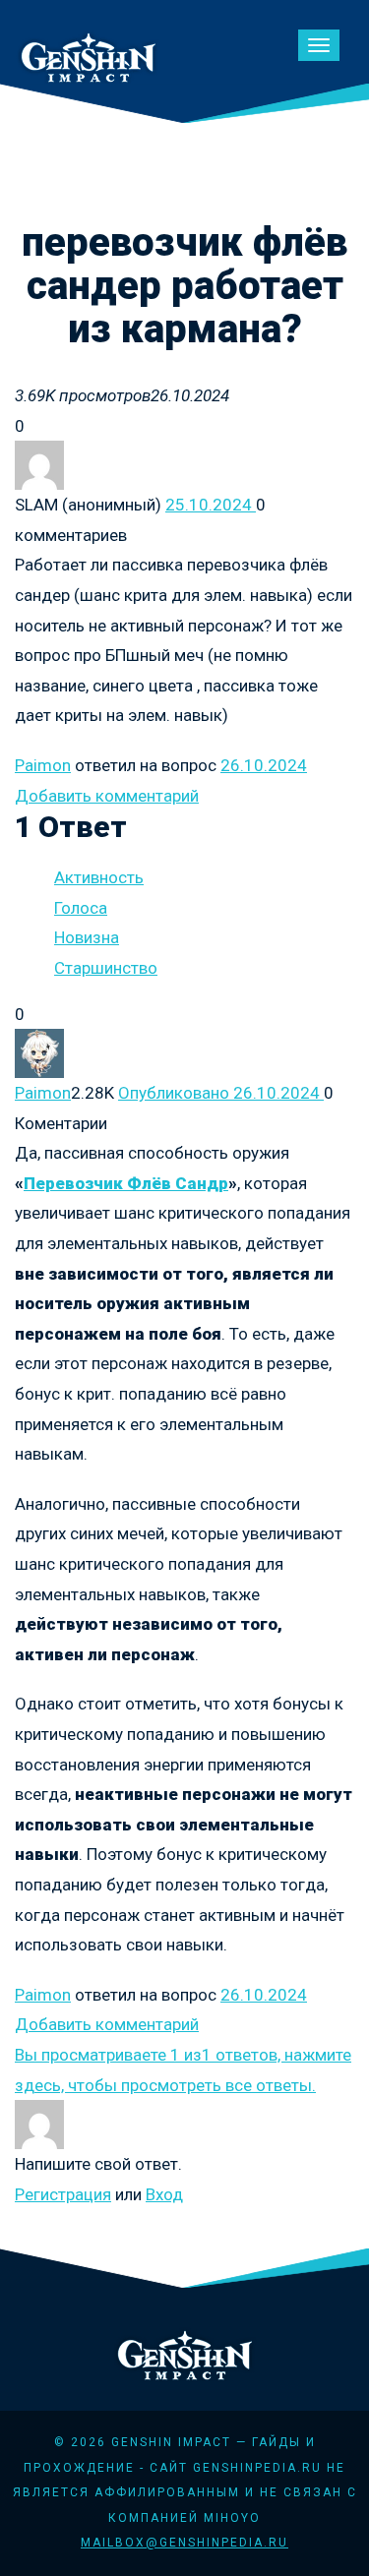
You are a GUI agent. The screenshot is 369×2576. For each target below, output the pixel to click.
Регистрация (63, 2194)
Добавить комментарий (107, 796)
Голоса (81, 908)
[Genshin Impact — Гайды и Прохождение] (89, 55)
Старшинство (106, 968)
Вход (164, 2194)
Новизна (87, 937)
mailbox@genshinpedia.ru (184, 2543)
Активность (99, 877)
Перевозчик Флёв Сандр (126, 1183)
